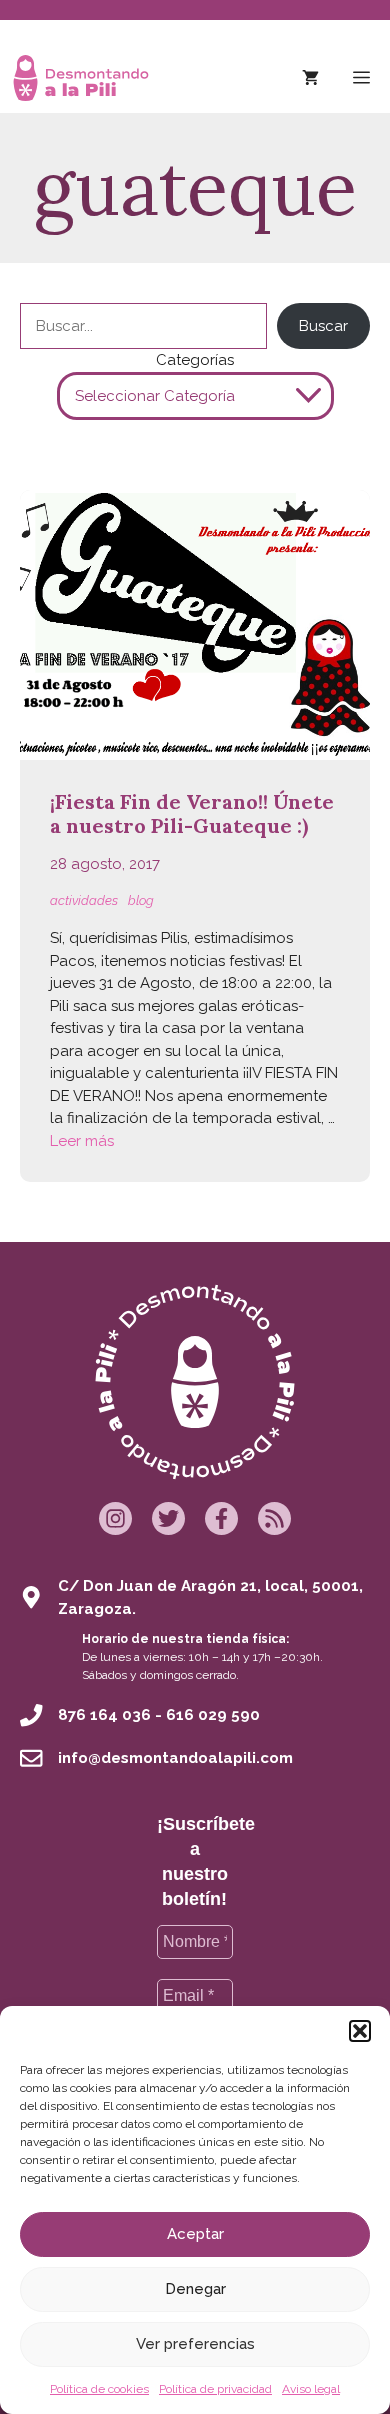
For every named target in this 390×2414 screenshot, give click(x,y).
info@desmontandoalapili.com (175, 1758)
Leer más (82, 1141)
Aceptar (195, 2234)
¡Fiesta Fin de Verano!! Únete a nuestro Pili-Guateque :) (192, 813)
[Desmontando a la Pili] (81, 78)
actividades (84, 900)
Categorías (195, 360)
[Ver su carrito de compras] (310, 78)
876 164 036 (104, 1715)
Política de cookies (99, 2389)
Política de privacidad (215, 2389)
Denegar (195, 2289)
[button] (360, 2031)
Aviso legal (311, 2389)
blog (141, 900)
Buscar (323, 326)
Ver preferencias (195, 2344)
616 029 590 (213, 1715)
